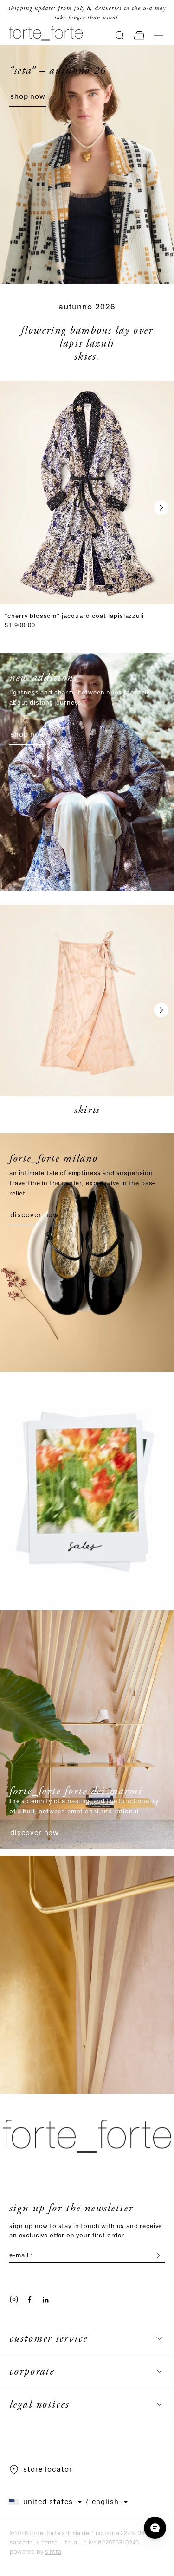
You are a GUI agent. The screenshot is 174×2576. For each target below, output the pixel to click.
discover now (35, 1215)
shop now (28, 97)
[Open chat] (155, 2528)
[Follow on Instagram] (14, 2300)
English (105, 2502)
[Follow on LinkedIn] (45, 2300)
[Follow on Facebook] (30, 2300)
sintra (53, 2552)
